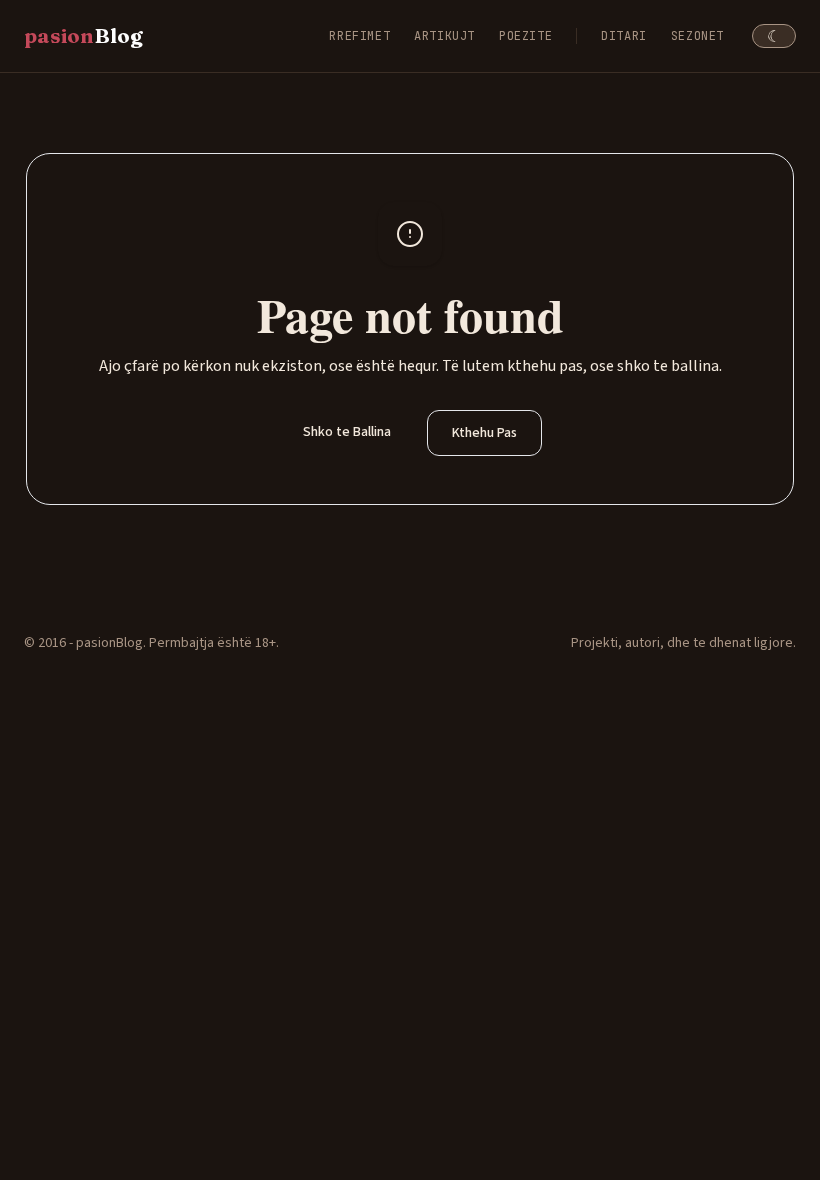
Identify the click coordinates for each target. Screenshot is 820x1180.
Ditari (624, 36)
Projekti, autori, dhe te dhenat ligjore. (683, 643)
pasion (83, 35)
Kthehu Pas (484, 433)
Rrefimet (359, 36)
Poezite (525, 36)
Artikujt (444, 36)
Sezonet (697, 36)
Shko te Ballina (347, 432)
